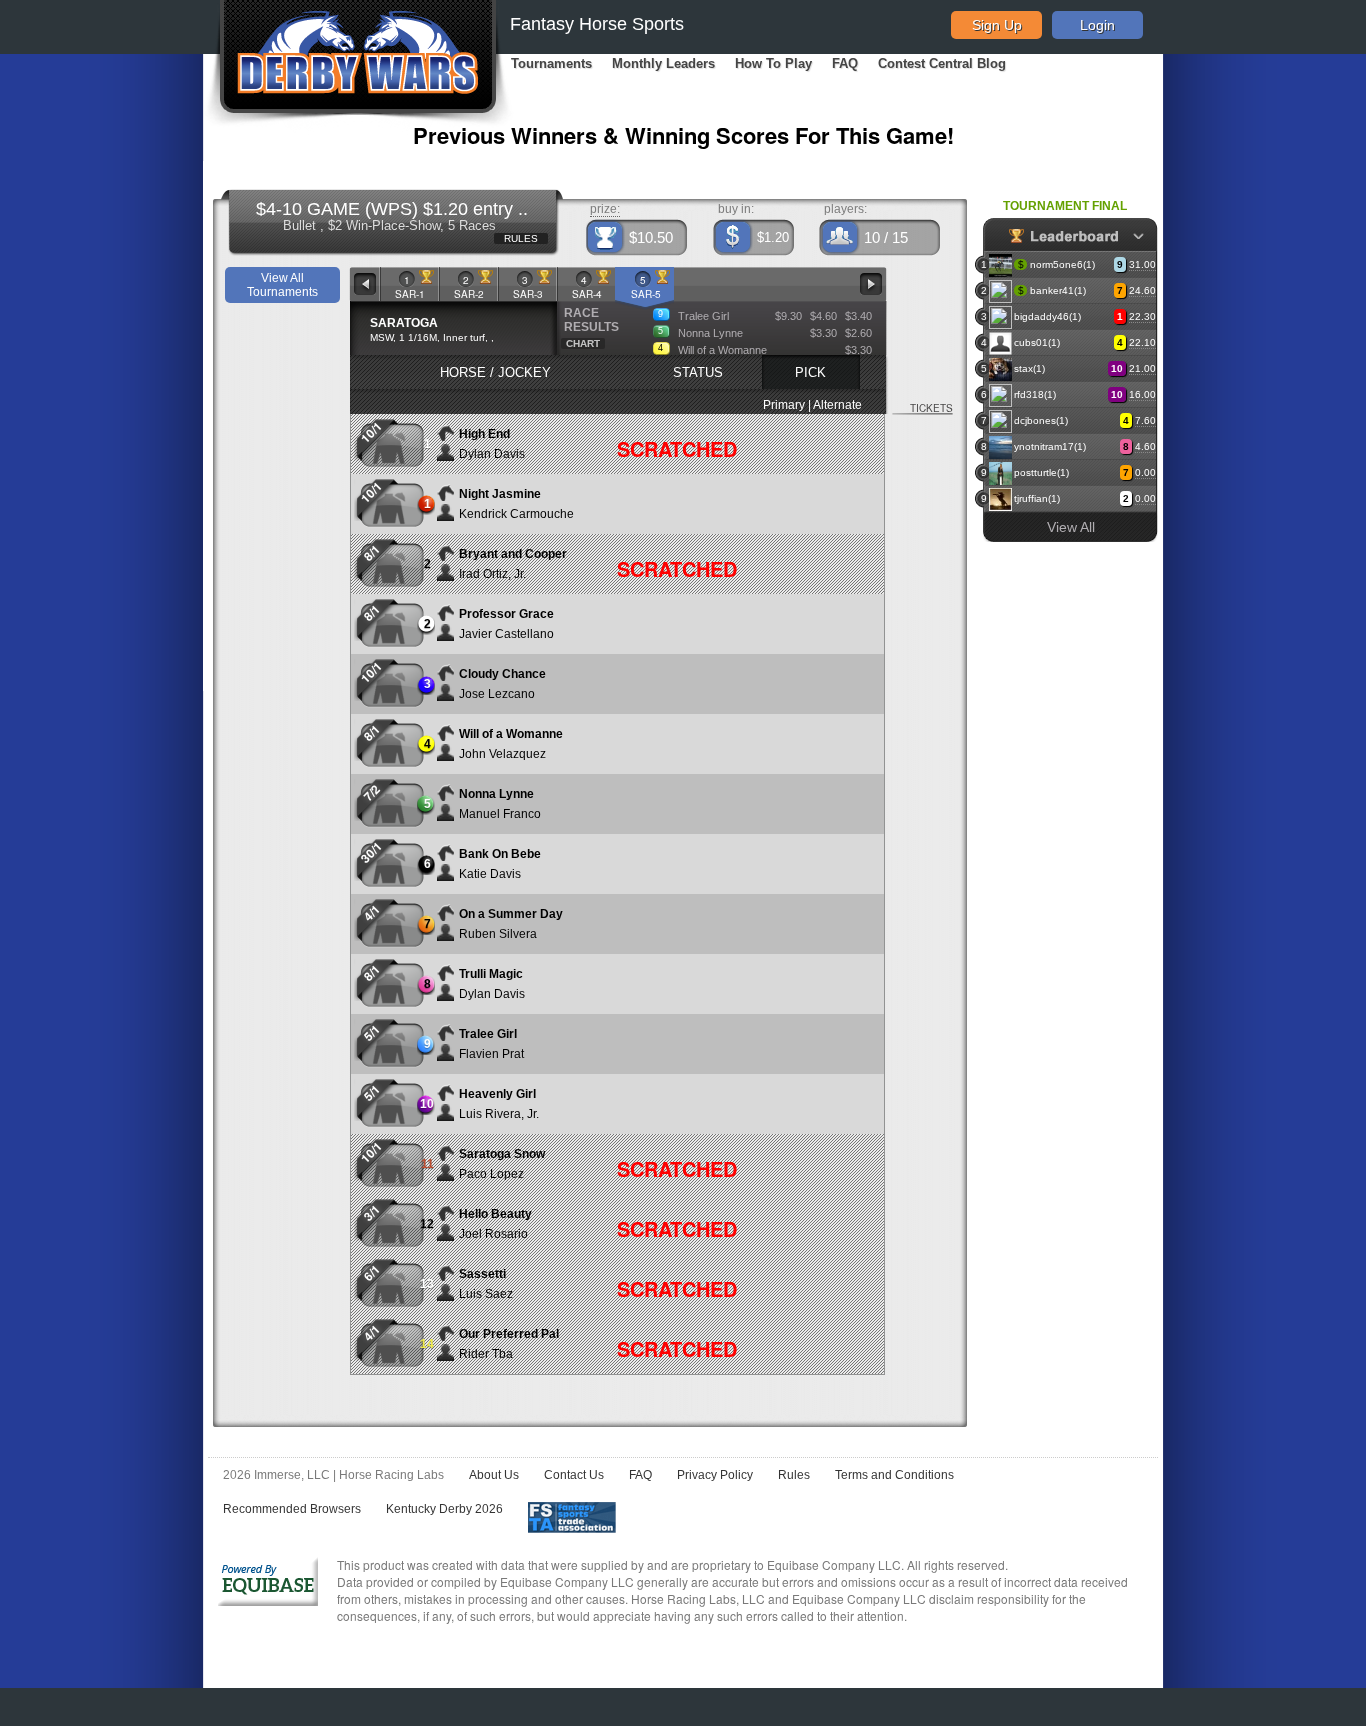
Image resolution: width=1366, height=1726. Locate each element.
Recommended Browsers (292, 1509)
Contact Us (574, 1475)
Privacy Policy (715, 1475)
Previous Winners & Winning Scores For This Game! (683, 135)
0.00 (1145, 472)
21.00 (1142, 368)
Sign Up (997, 25)
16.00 (1142, 394)
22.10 (1142, 342)
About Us (494, 1475)
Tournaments (551, 63)
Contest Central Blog (942, 63)
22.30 (1142, 316)
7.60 (1145, 420)
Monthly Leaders (663, 63)
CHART (583, 343)
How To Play (773, 63)
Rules (794, 1475)
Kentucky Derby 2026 (444, 1509)
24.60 (1142, 290)
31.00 (1142, 264)
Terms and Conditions (894, 1475)
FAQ (845, 63)
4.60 (1145, 446)
